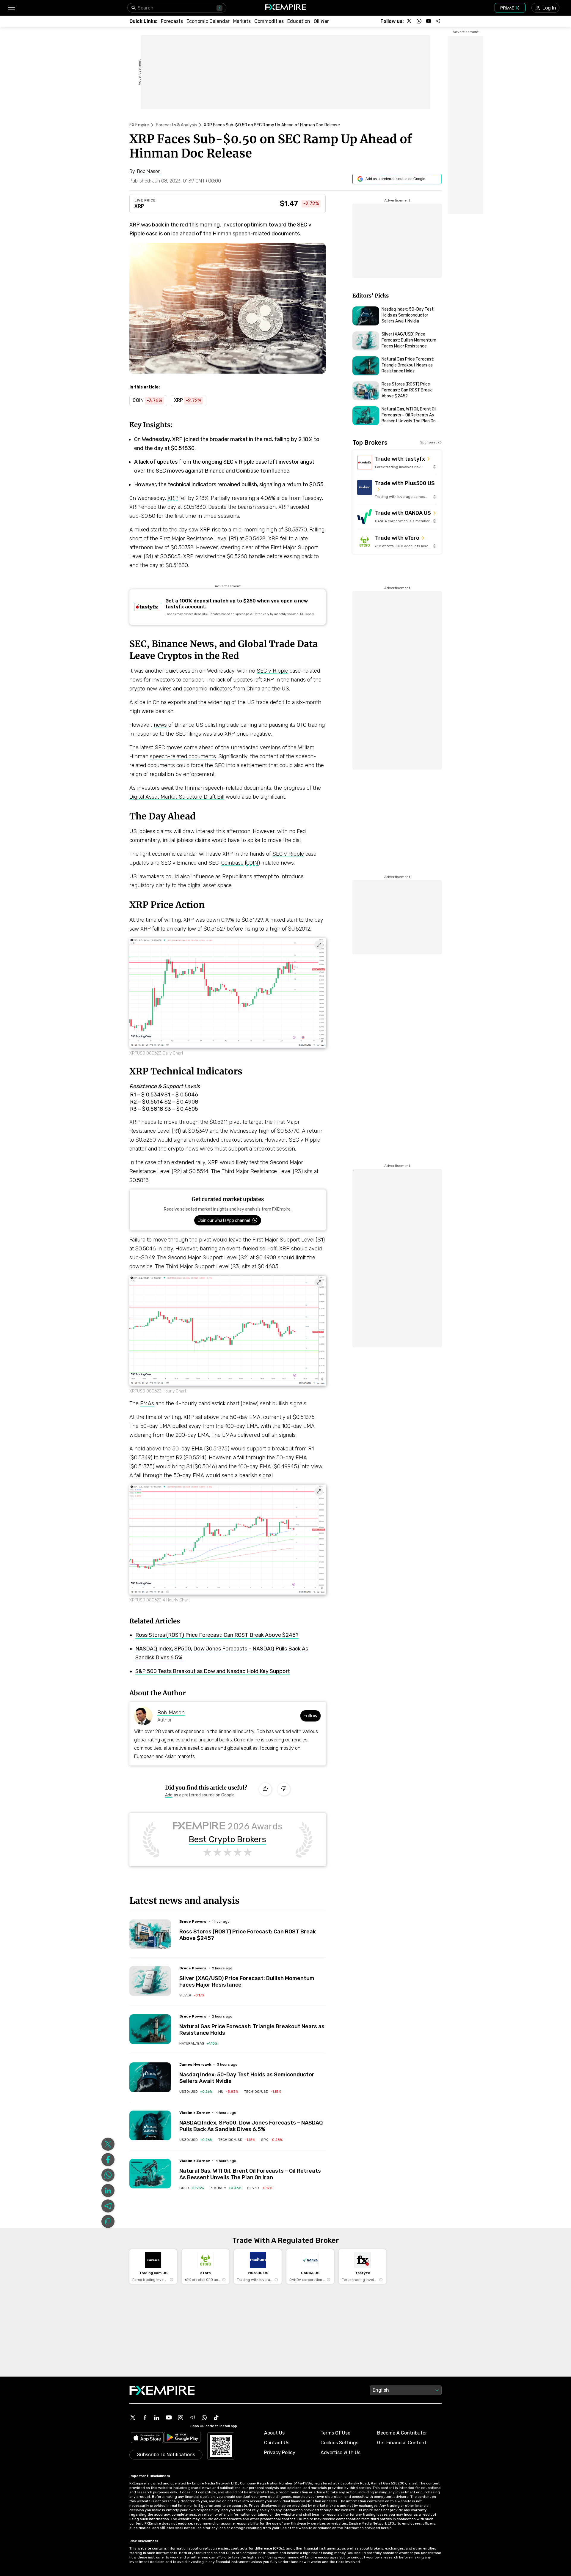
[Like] (265, 1789)
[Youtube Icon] (169, 2418)
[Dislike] (284, 1789)
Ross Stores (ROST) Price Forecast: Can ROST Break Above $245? (217, 1635)
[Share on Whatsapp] (108, 2175)
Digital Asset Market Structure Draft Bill (177, 797)
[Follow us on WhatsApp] (419, 21)
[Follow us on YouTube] (429, 21)
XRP (139, 206)
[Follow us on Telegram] (438, 21)
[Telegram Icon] (192, 2418)
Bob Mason (171, 1713)
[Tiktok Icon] (216, 2418)
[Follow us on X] (410, 21)
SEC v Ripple (272, 671)
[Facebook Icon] (145, 2418)
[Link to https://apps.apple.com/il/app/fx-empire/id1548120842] (147, 2438)
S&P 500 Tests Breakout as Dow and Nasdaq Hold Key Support (213, 1671)
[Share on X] (108, 2144)
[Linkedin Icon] (157, 2418)
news (160, 725)
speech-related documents (183, 756)
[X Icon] (133, 2418)
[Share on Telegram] (108, 2206)
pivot (235, 1122)
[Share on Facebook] (108, 2160)
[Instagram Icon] (181, 2418)
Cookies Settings (339, 2443)
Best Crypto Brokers (228, 1839)
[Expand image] (319, 945)
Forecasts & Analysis (176, 125)
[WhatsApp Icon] (204, 2418)
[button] (11, 8)
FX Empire (139, 125)
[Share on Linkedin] (108, 2191)
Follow (310, 1716)
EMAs (147, 1403)
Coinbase (232, 863)
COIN (252, 863)
